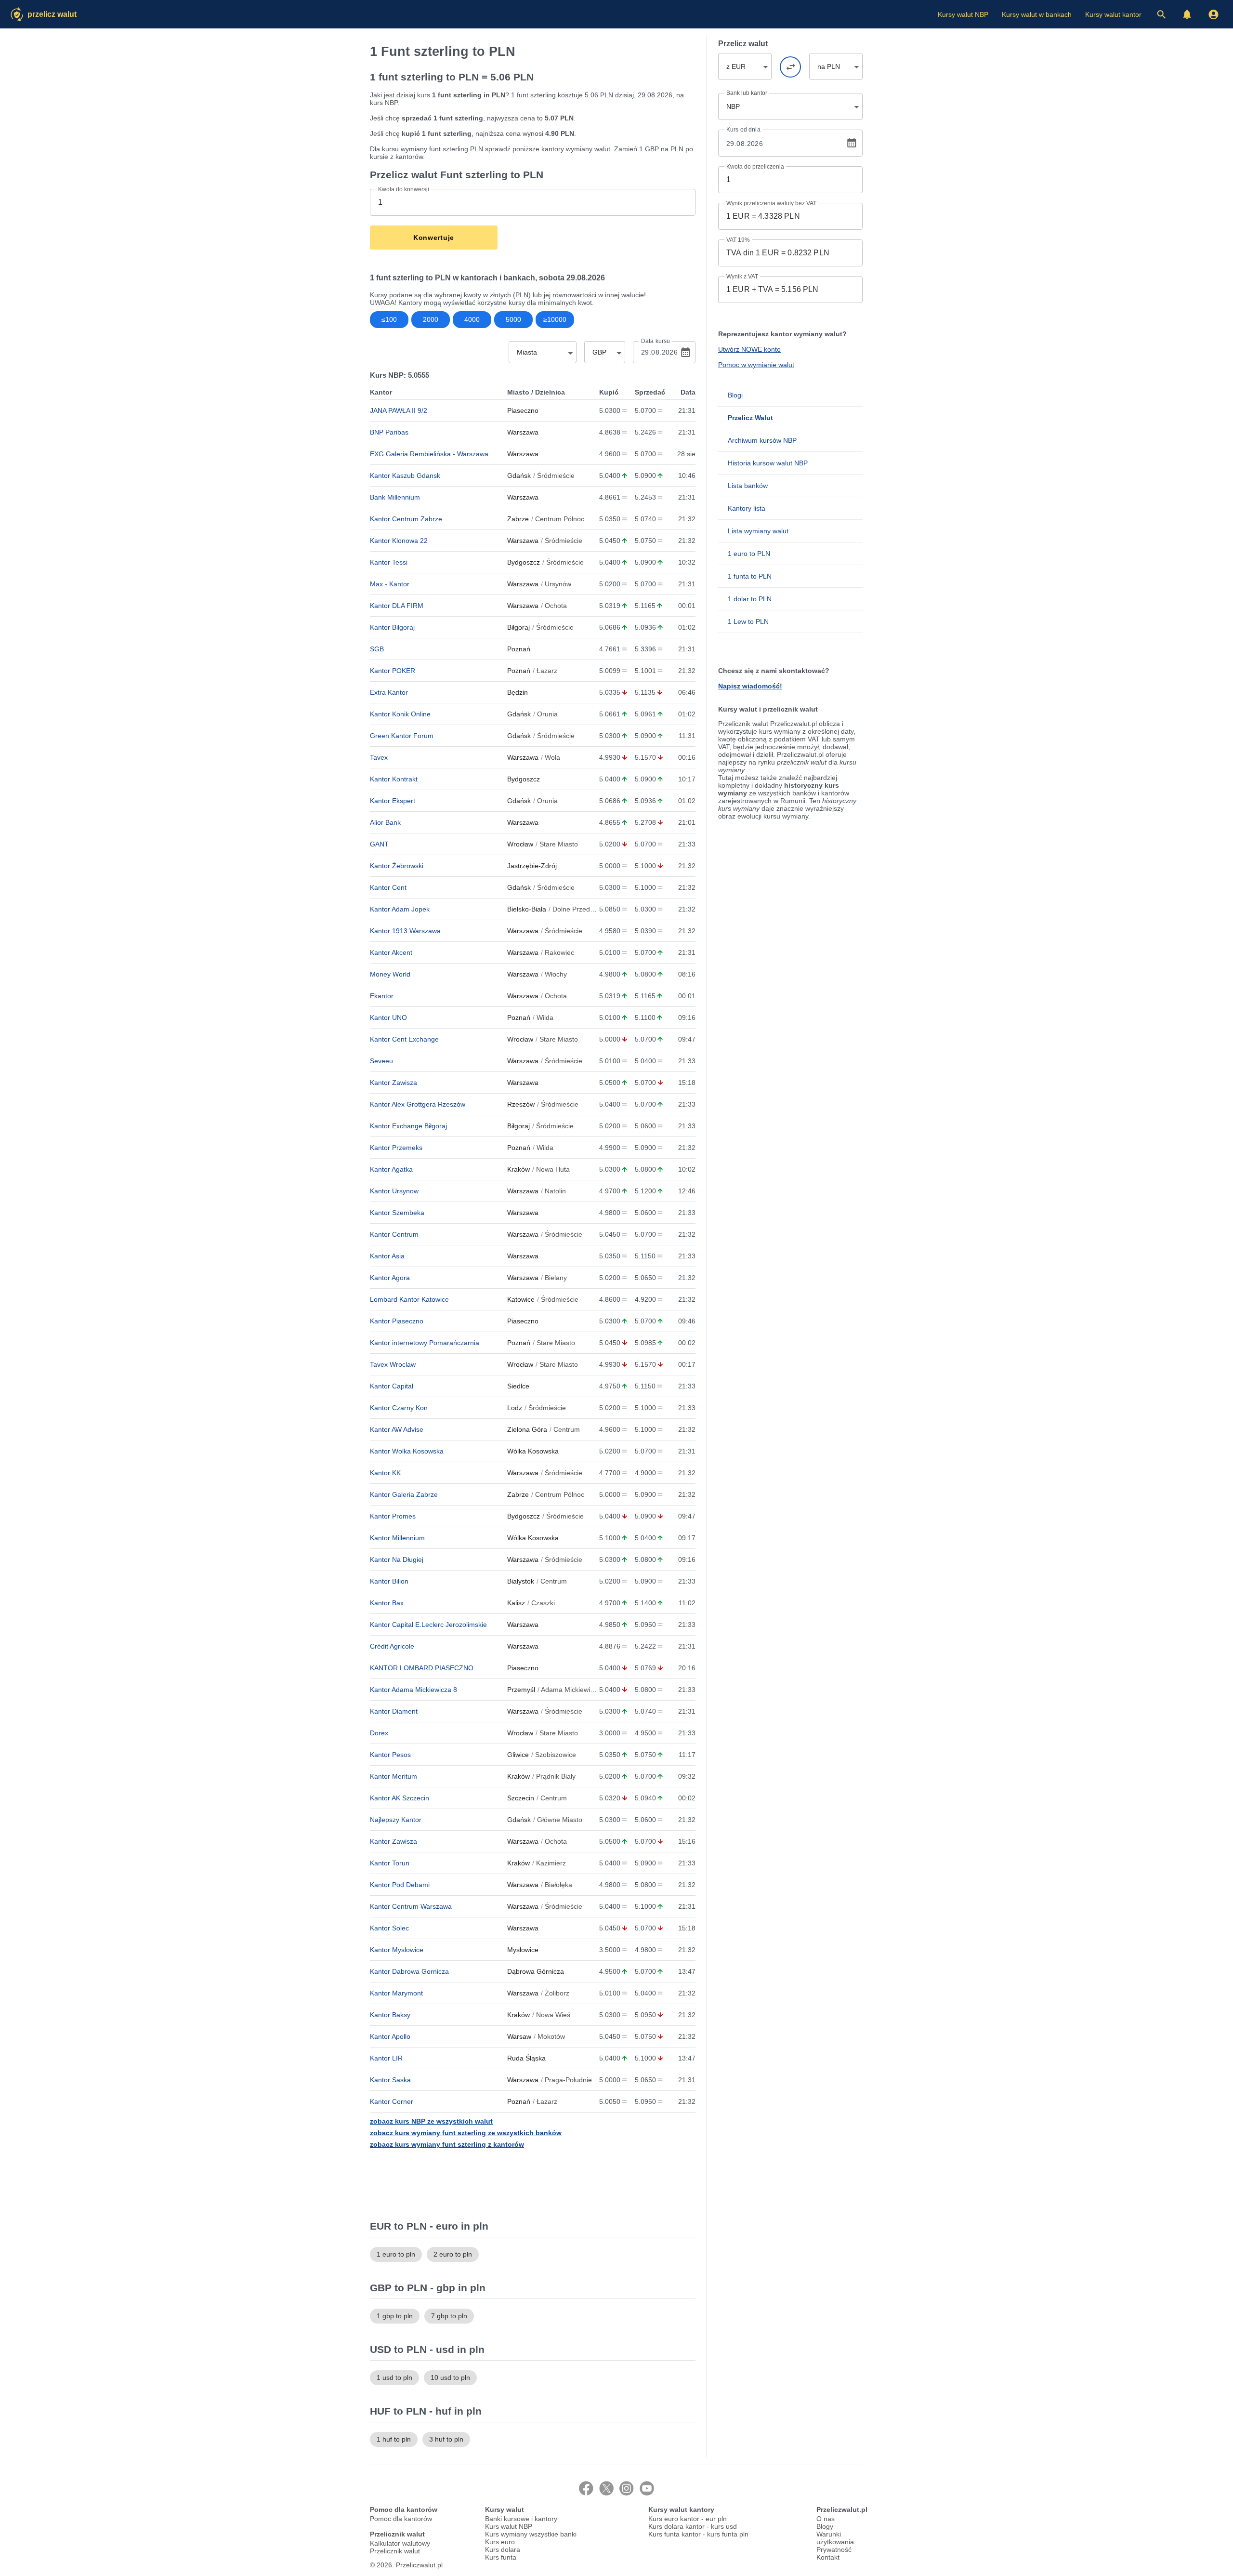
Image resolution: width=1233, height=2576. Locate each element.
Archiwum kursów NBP (762, 440)
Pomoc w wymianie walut (756, 365)
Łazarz (547, 671)
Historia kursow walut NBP (768, 463)
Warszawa (523, 432)
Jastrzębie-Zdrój (532, 866)
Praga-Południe (568, 2080)
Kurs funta (501, 2557)
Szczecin (521, 1798)
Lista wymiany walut (758, 531)
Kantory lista (747, 508)
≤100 (389, 319)
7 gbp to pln (449, 2316)
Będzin (518, 692)
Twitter (606, 2488)
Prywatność (834, 2550)
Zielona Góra (527, 1429)
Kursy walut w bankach (1037, 14)
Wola (552, 757)
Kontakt (828, 2557)
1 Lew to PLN (748, 621)
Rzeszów (521, 1104)
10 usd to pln (450, 2378)
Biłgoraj (518, 627)
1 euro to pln (396, 2254)
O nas (826, 2519)
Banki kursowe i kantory (521, 2519)
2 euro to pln (453, 2254)
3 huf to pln (446, 2439)
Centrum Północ (560, 519)
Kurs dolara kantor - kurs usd (693, 2526)
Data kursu (656, 341)
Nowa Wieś (553, 2015)
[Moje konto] (1213, 14)
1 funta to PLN (750, 576)
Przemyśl (521, 1690)
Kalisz (516, 1603)
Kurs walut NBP (509, 2526)
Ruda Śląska (526, 2058)
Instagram (627, 2488)
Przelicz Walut (52, 14)
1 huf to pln (394, 2439)
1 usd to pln (394, 2378)
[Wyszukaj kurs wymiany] (1161, 14)
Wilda (545, 1017)
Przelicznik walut (395, 2551)
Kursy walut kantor (1113, 14)
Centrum (567, 1429)
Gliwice (518, 1755)
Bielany (556, 1278)
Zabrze (518, 519)
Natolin (555, 1191)
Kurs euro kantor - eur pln (688, 2519)
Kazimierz (551, 1863)
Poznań (519, 649)
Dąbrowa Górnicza (536, 1971)
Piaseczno (523, 410)
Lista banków (748, 486)
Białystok (521, 1581)
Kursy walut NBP (963, 14)
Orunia (547, 714)
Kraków (518, 1169)
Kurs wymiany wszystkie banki (531, 2534)
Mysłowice (523, 1950)
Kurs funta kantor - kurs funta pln (698, 2534)
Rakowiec (559, 952)
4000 (472, 319)
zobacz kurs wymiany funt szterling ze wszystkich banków (466, 2133)
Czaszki (543, 1603)
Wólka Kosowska (533, 1451)
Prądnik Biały (556, 1776)
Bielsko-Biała (527, 909)
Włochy (556, 974)
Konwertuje (434, 238)
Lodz (515, 1408)
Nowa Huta (553, 1169)
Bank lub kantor (747, 93)
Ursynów (558, 584)
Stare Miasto (559, 844)
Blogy (825, 2526)
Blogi (735, 395)
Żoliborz (557, 1993)
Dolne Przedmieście (583, 909)
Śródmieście (556, 476)
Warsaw (519, 2036)
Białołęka (558, 1885)
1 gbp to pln (395, 2316)
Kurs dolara (503, 2550)
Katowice (521, 1299)
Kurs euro (500, 2542)
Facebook (586, 2488)
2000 (431, 319)
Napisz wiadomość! (750, 686)
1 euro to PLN (749, 554)
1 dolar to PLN (750, 599)
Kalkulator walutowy (400, 2543)
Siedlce (518, 1386)
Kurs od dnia (743, 130)
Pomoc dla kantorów (401, 2519)
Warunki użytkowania (835, 2538)
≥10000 (555, 319)
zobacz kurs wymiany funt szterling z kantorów (447, 2144)
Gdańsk (519, 476)
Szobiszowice (556, 1755)
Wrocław (520, 844)
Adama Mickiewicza (571, 1690)
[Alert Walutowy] (1187, 14)
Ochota (556, 606)
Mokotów (551, 2036)
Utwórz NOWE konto (749, 349)
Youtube (647, 2488)
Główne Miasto (560, 1820)
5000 (513, 319)
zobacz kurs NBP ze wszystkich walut (431, 2121)
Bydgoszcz (524, 562)
